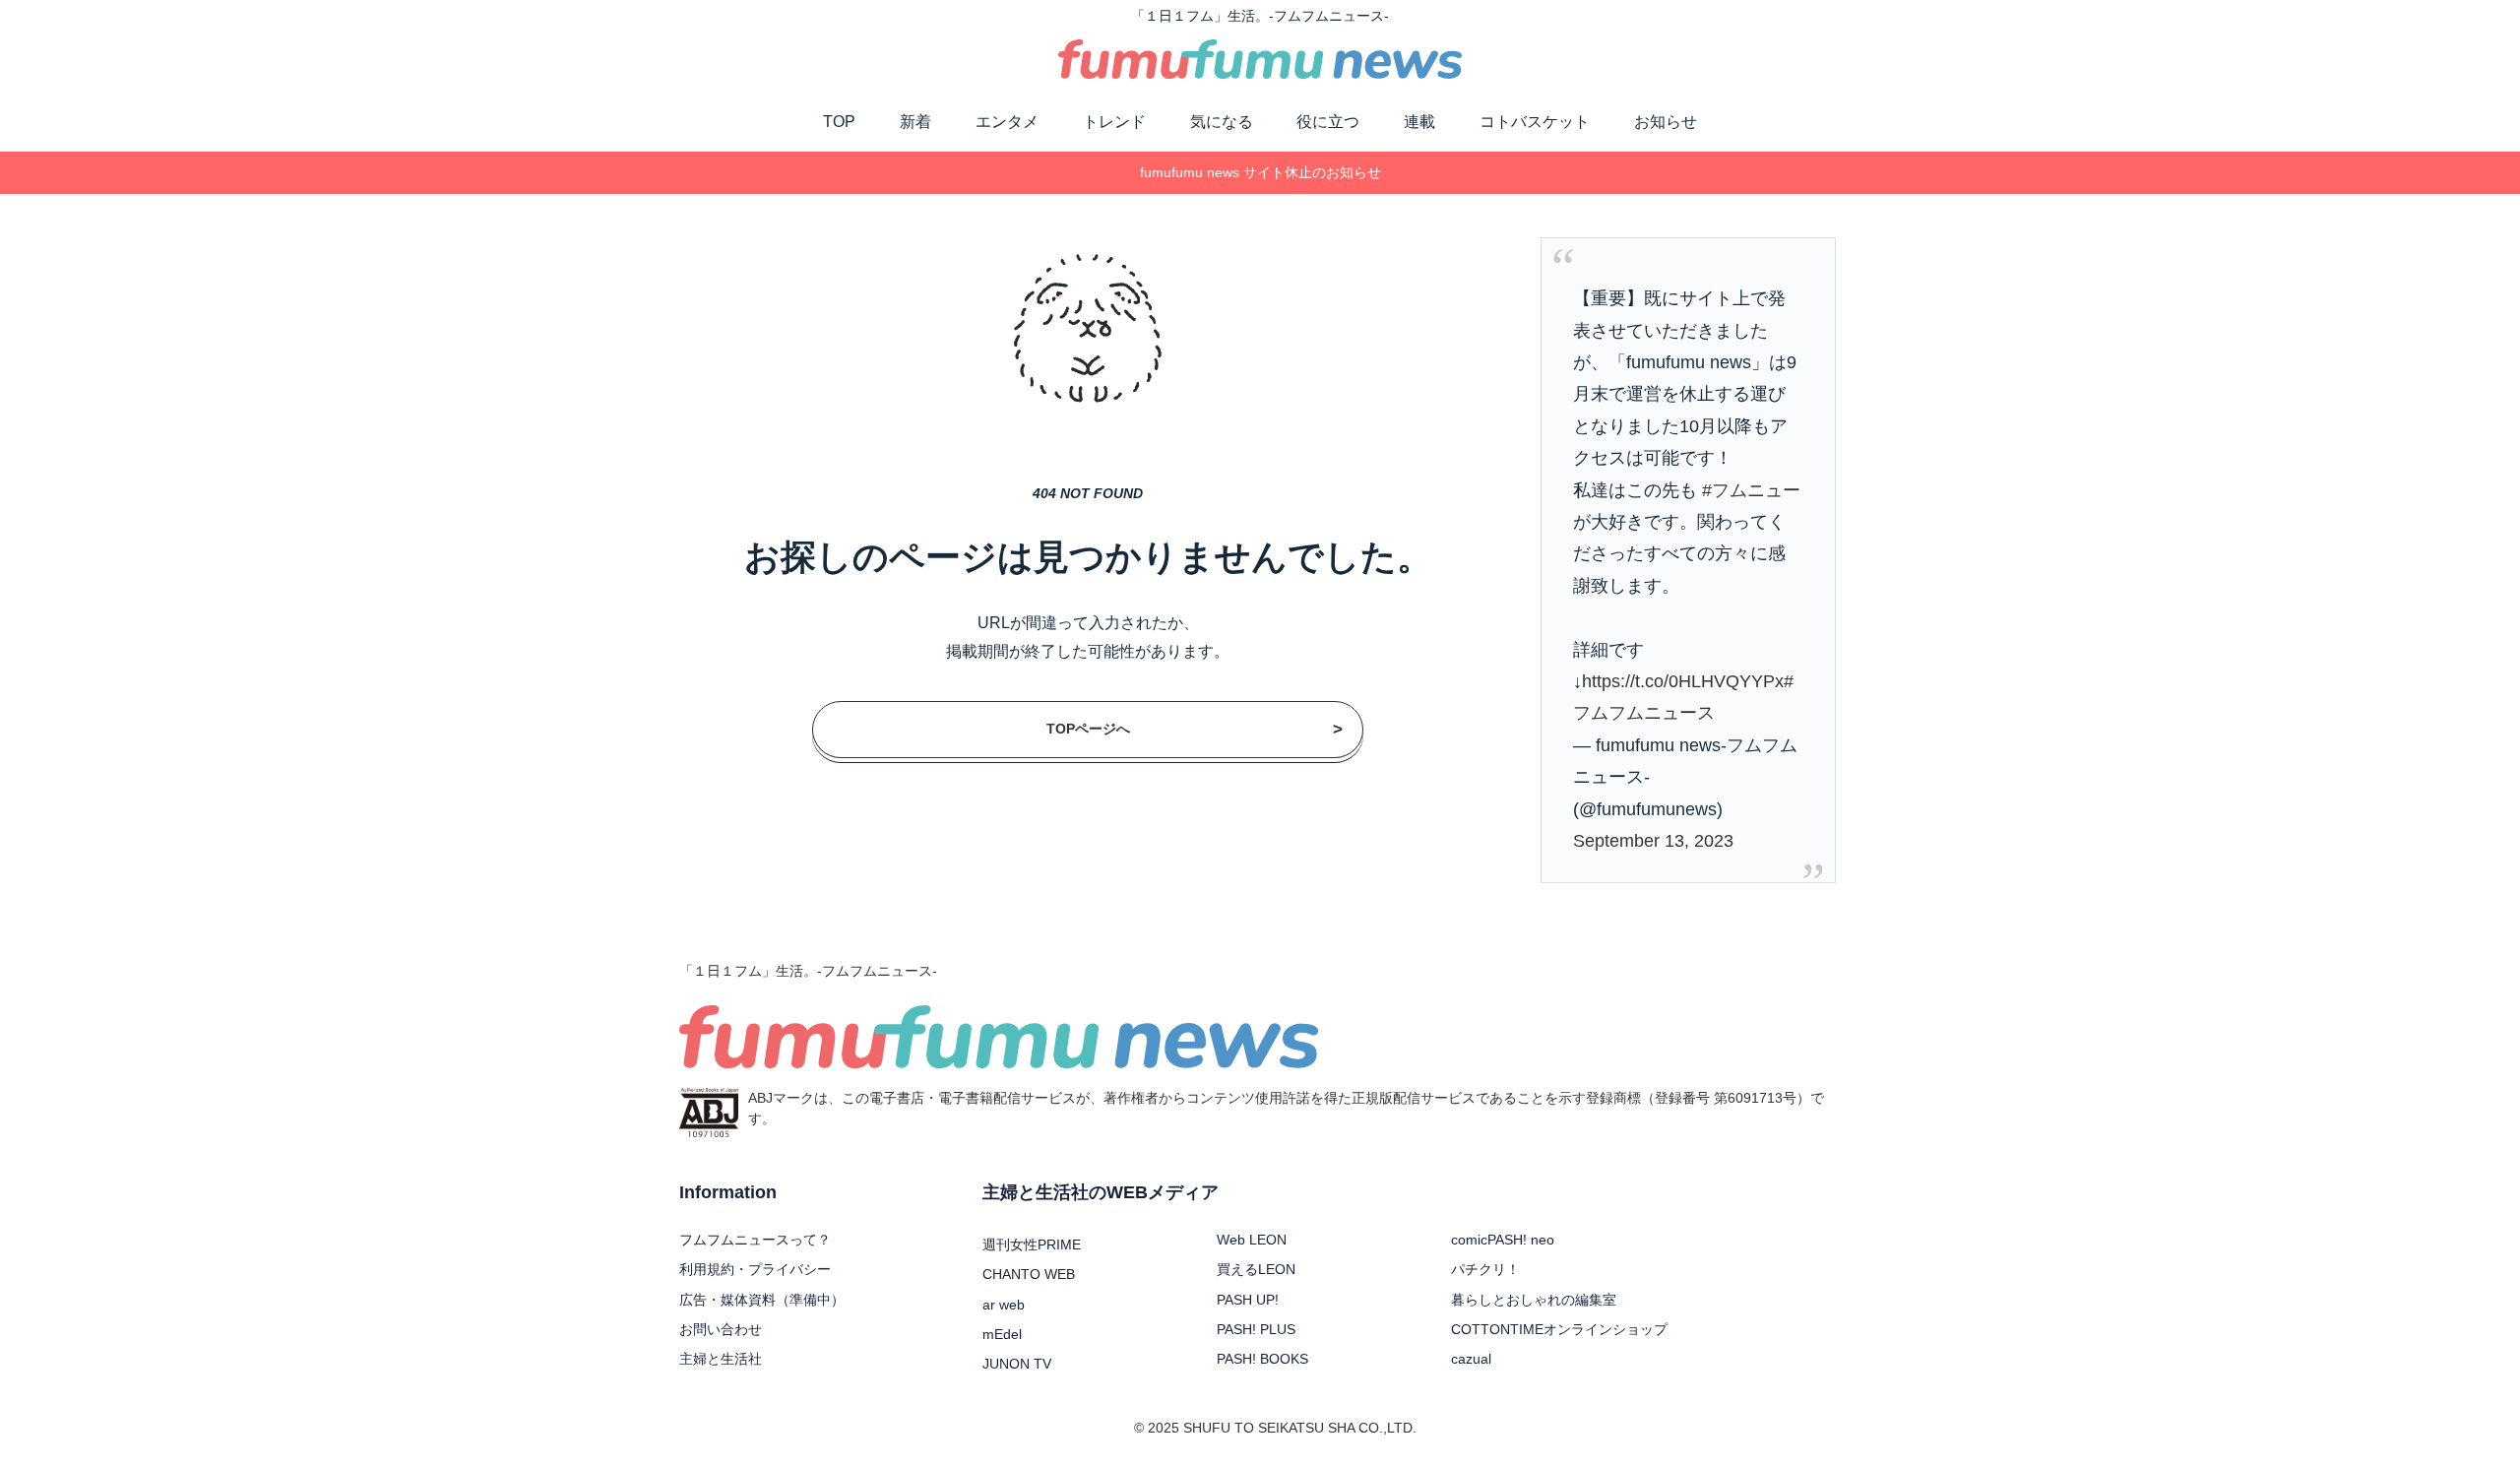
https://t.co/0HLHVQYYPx (1683, 681)
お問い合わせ (721, 1329)
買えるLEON (1256, 1269)
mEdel (1002, 1334)
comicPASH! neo (1503, 1240)
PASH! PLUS (1256, 1329)
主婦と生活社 (721, 1359)
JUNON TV (1017, 1364)
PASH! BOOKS (1262, 1359)
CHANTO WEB (1029, 1274)
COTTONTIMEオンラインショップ (1559, 1329)
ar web (1004, 1305)
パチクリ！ (1485, 1269)
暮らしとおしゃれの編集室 (1534, 1300)
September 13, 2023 (1653, 841)
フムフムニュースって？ (755, 1240)
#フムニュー (1751, 490)
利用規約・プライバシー (755, 1269)
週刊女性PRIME (1032, 1245)
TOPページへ (1195, 729)
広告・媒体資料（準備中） (762, 1300)
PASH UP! (1248, 1300)
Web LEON (1252, 1240)
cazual (1471, 1359)
